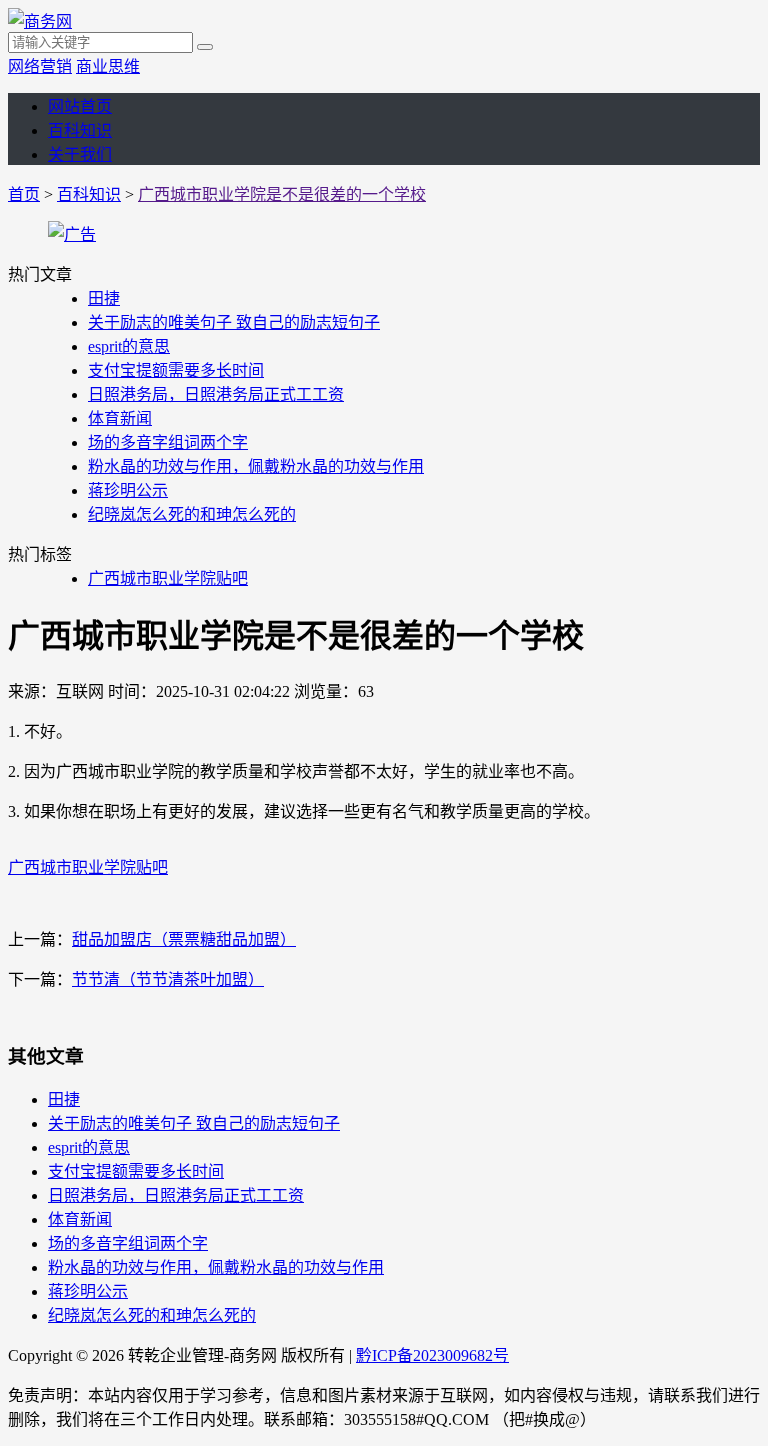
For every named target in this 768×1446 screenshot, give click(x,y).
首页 (24, 194)
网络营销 (40, 66)
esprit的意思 (129, 346)
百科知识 (80, 130)
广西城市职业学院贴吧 (168, 578)
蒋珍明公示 (128, 490)
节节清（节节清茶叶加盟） (168, 979)
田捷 (104, 298)
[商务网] (40, 21)
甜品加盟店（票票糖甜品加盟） (184, 939)
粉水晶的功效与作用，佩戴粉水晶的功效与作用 (256, 466)
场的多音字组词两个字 (168, 442)
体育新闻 (120, 418)
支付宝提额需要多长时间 (176, 370)
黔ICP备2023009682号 (432, 1355)
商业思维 (108, 66)
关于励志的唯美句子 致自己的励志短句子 (234, 322)
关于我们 (80, 154)
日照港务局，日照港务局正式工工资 (216, 394)
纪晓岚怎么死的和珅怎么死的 (192, 514)
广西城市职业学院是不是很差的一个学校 (282, 194)
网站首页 (80, 106)
